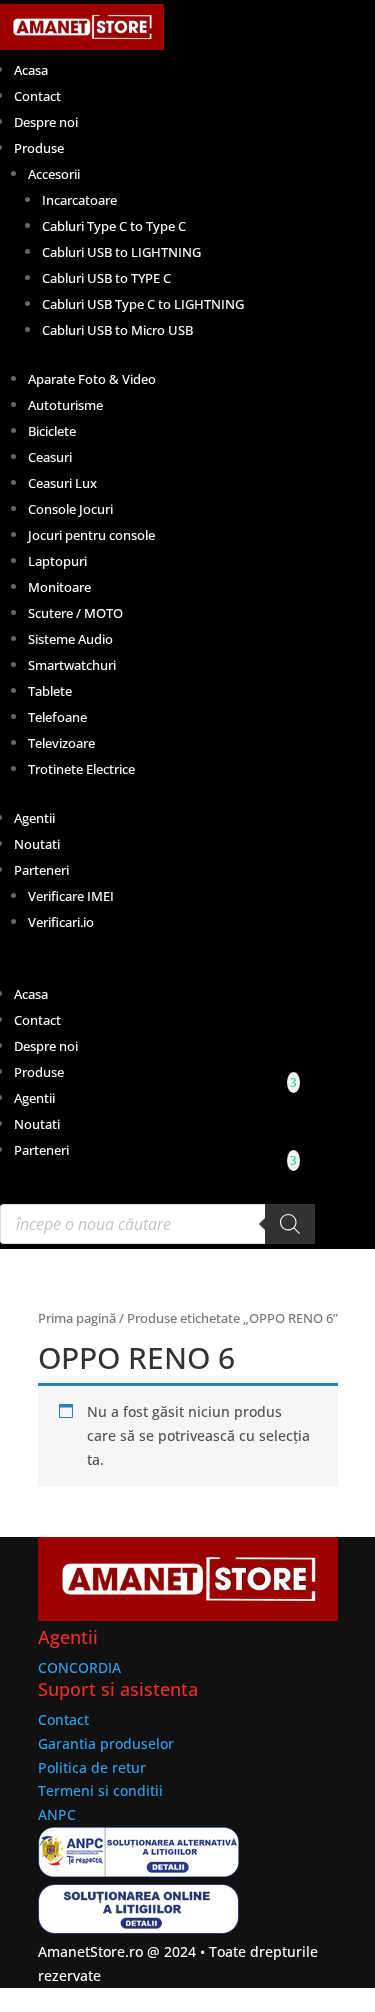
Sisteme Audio (70, 639)
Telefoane (57, 717)
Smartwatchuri (72, 665)
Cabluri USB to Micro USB (117, 330)
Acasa (31, 70)
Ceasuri (50, 457)
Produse (39, 148)
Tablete (50, 691)
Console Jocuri (70, 509)
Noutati (37, 844)
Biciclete (52, 431)
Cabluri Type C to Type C (114, 226)
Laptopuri (57, 561)
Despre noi (46, 122)
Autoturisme (65, 405)
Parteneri (41, 870)
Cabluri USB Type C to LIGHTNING (143, 304)
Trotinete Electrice (81, 769)
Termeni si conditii (100, 1790)
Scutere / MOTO (75, 613)
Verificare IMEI (71, 896)
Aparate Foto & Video (92, 379)
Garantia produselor (106, 1743)
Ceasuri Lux (62, 483)
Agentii (34, 818)
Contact (37, 96)
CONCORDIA (79, 1667)
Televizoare (61, 743)
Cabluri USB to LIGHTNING (121, 252)
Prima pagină (77, 1318)
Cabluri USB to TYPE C (106, 278)
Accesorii (54, 174)
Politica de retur (92, 1767)
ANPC (57, 1814)
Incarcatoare (79, 200)
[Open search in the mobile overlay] (157, 1224)
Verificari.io (61, 922)
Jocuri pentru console (91, 535)
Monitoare (59, 587)
